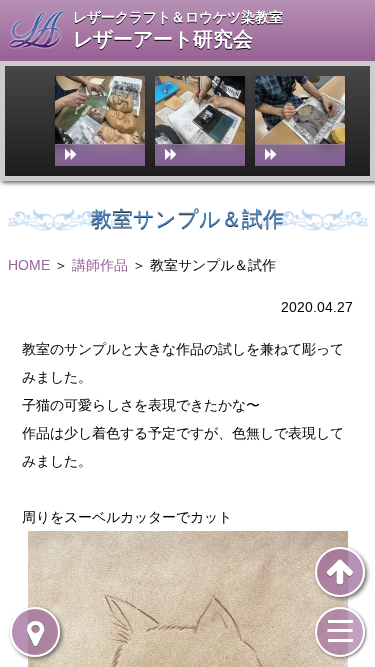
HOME (29, 265)
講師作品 (100, 265)
